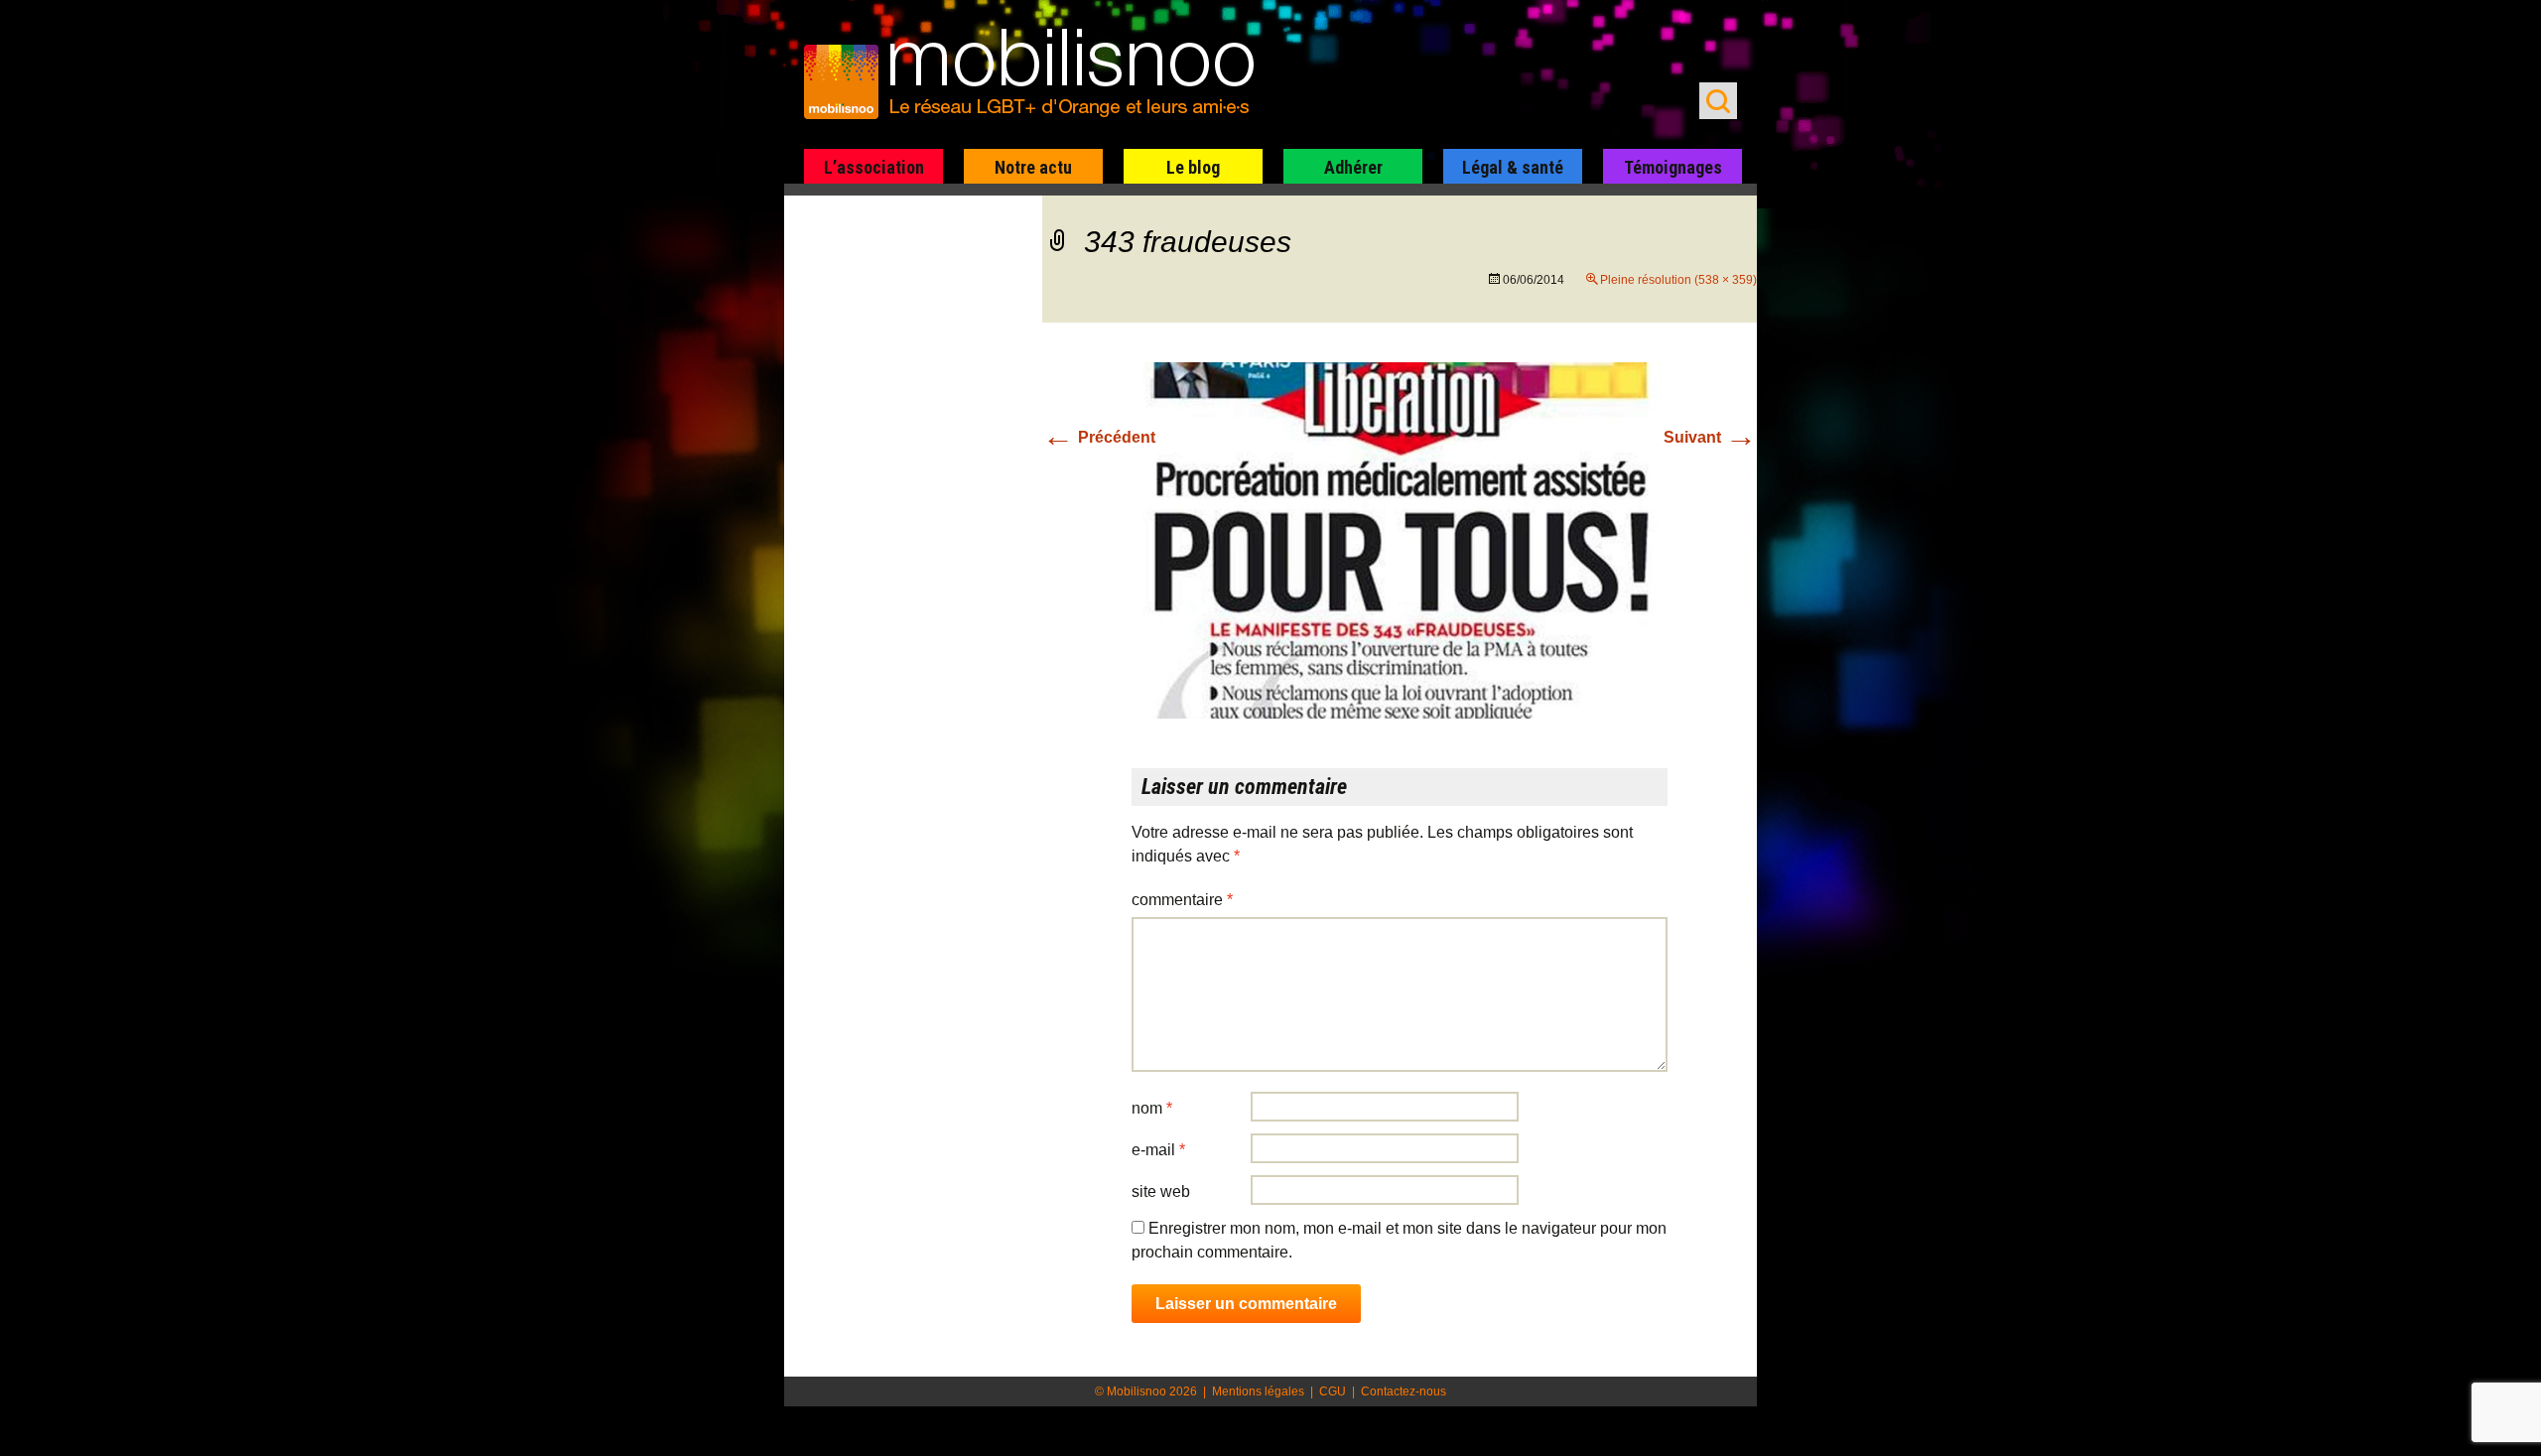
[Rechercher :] (1718, 101)
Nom (1152, 1108)
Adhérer (1353, 167)
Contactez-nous (1404, 1391)
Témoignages (1673, 167)
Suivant (1710, 437)
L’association (874, 167)
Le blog (1193, 167)
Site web (1161, 1191)
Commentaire (1182, 900)
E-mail (1158, 1150)
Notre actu (1033, 167)
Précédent (1099, 437)
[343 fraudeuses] (1400, 539)
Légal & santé (1513, 167)
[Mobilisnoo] (1039, 75)
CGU (1333, 1391)
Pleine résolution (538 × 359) (1678, 280)
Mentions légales (1258, 1391)
